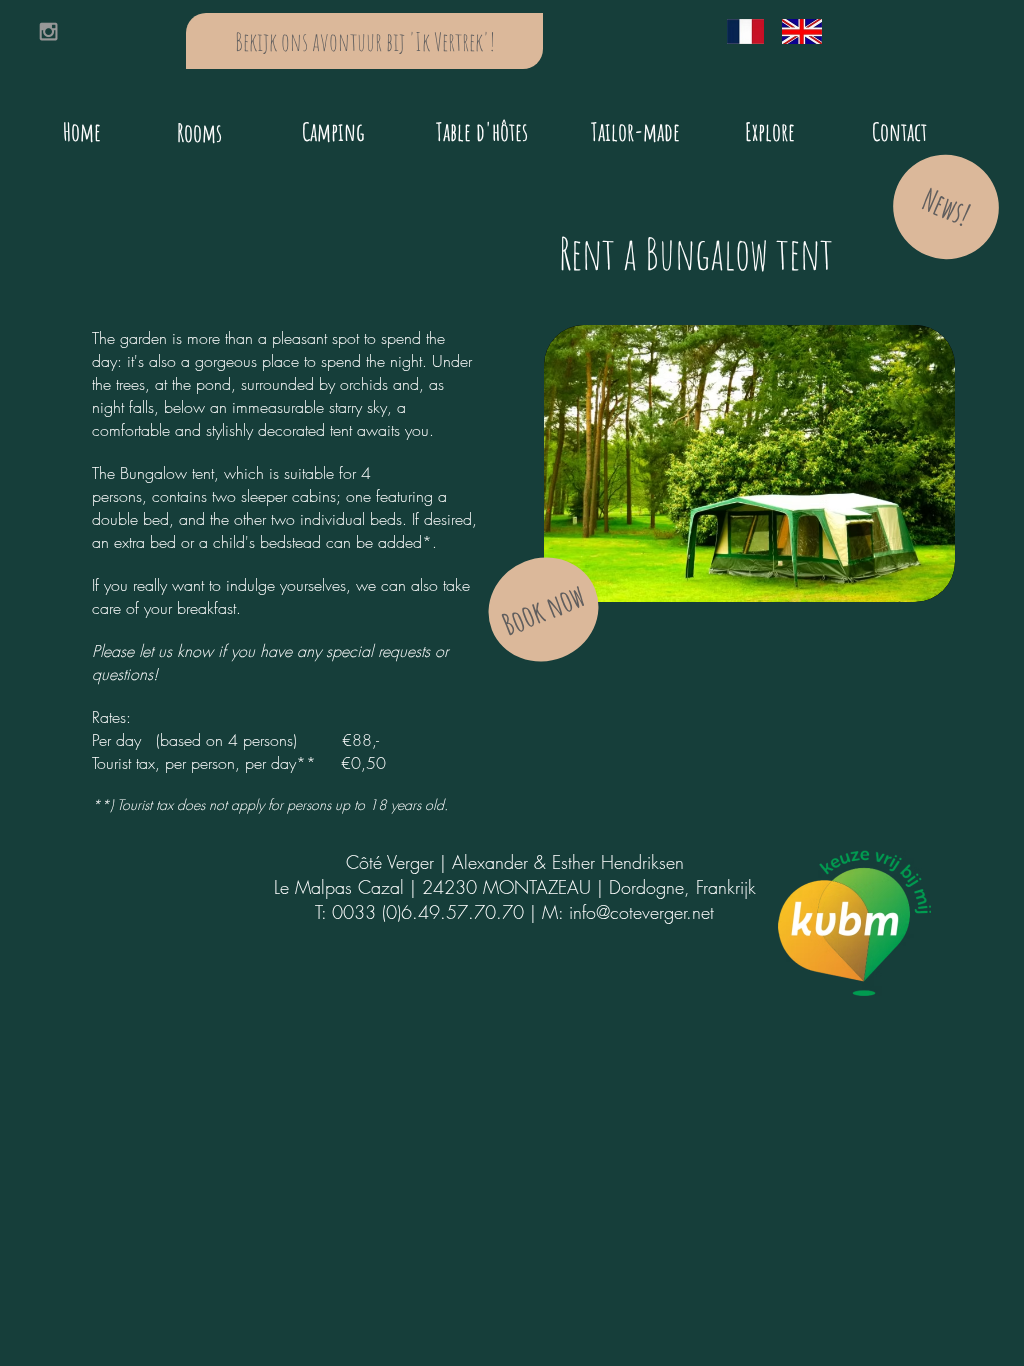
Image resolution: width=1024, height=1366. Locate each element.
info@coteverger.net (641, 912)
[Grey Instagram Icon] (48, 31)
